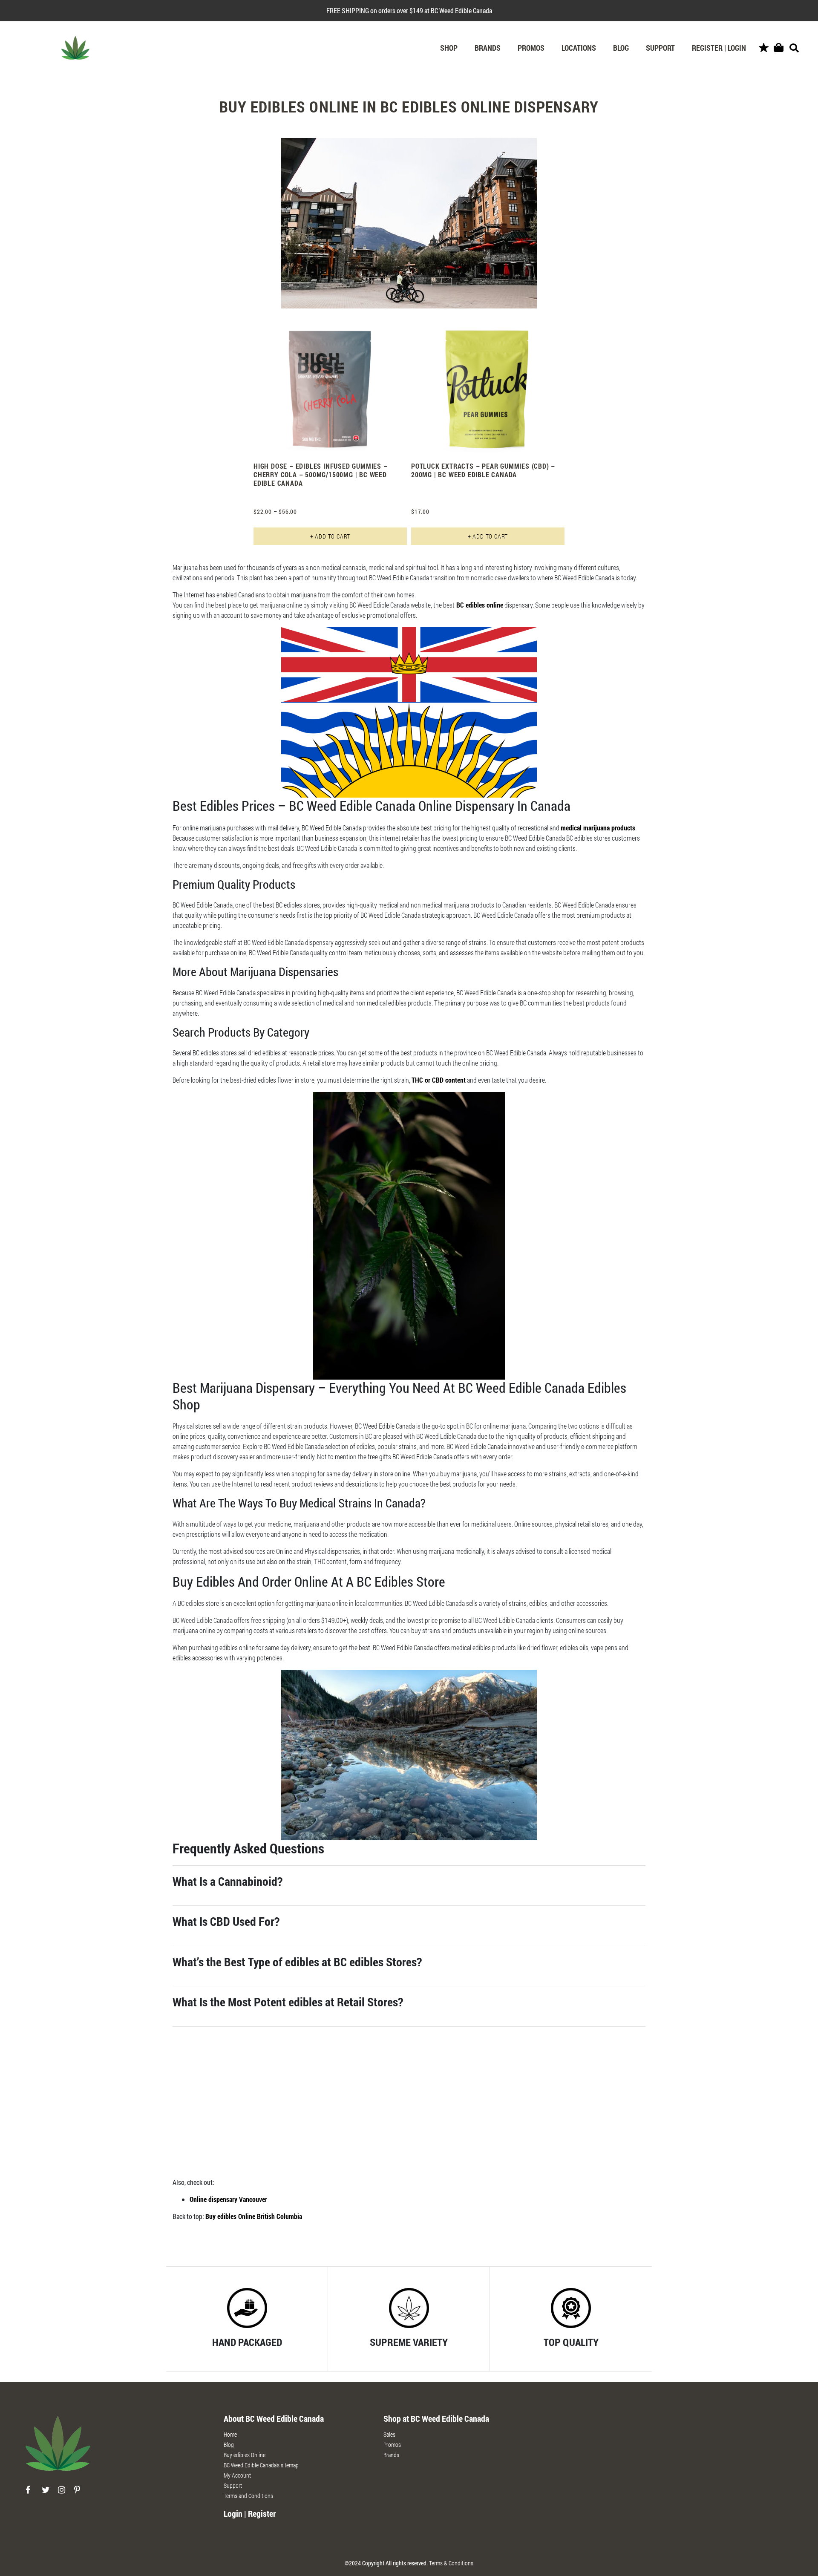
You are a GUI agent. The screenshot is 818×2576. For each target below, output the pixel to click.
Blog (621, 48)
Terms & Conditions (451, 2563)
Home (230, 2434)
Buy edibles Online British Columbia (254, 2216)
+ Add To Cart (330, 536)
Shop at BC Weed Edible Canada (436, 2418)
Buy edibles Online (245, 2455)
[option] (330, 435)
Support (660, 48)
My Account (237, 2475)
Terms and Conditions (248, 2496)
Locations (579, 48)
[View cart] (779, 48)
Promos (531, 48)
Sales (389, 2434)
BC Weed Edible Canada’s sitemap (261, 2465)
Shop (449, 48)
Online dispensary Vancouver (228, 2199)
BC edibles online (479, 605)
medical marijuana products (598, 828)
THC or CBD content (439, 1080)
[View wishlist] (764, 48)
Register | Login (719, 48)
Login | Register (250, 2513)
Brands (488, 48)
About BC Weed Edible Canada (274, 2418)
